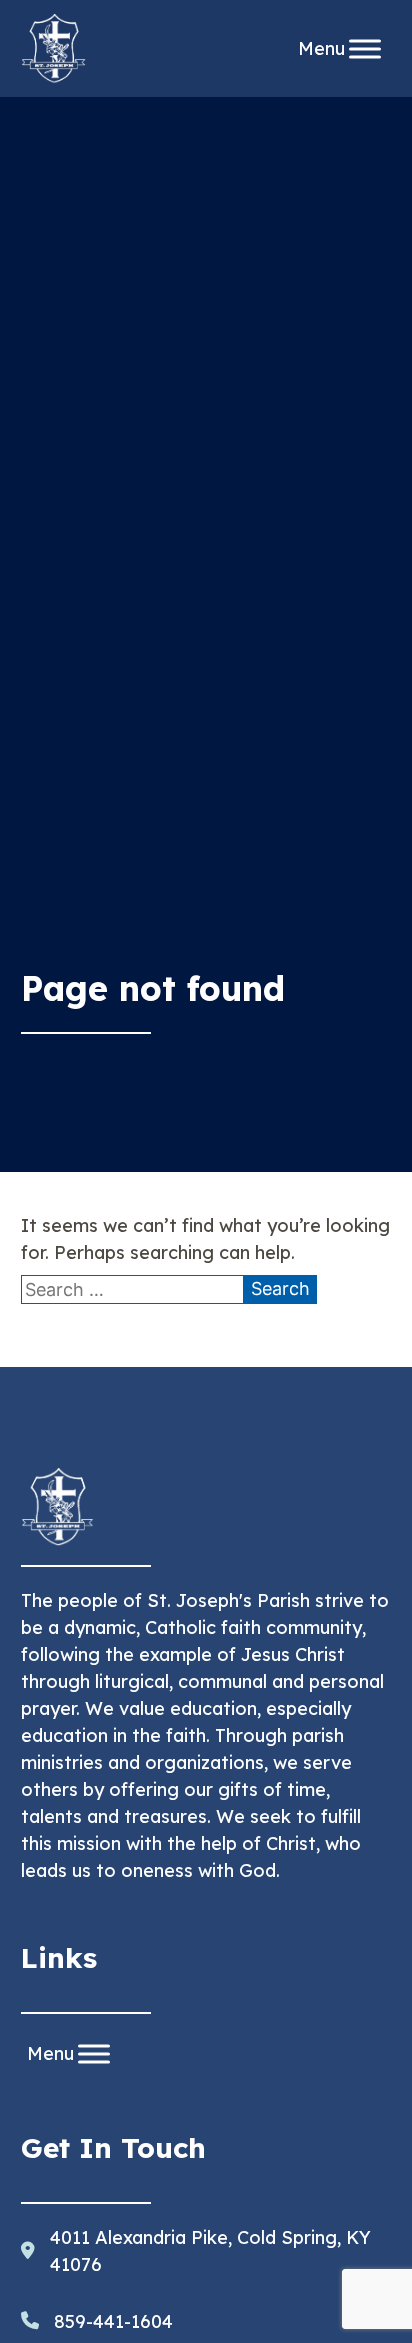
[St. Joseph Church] (54, 49)
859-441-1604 (113, 2321)
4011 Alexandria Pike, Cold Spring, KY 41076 (210, 2251)
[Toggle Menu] (365, 48)
